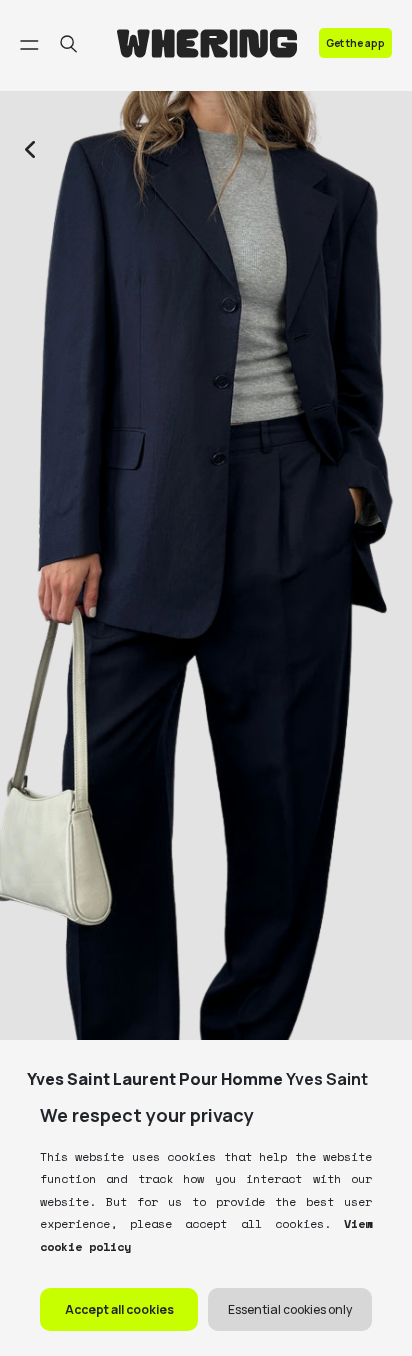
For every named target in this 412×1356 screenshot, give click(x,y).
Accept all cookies (119, 1309)
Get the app (355, 43)
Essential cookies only (290, 1309)
